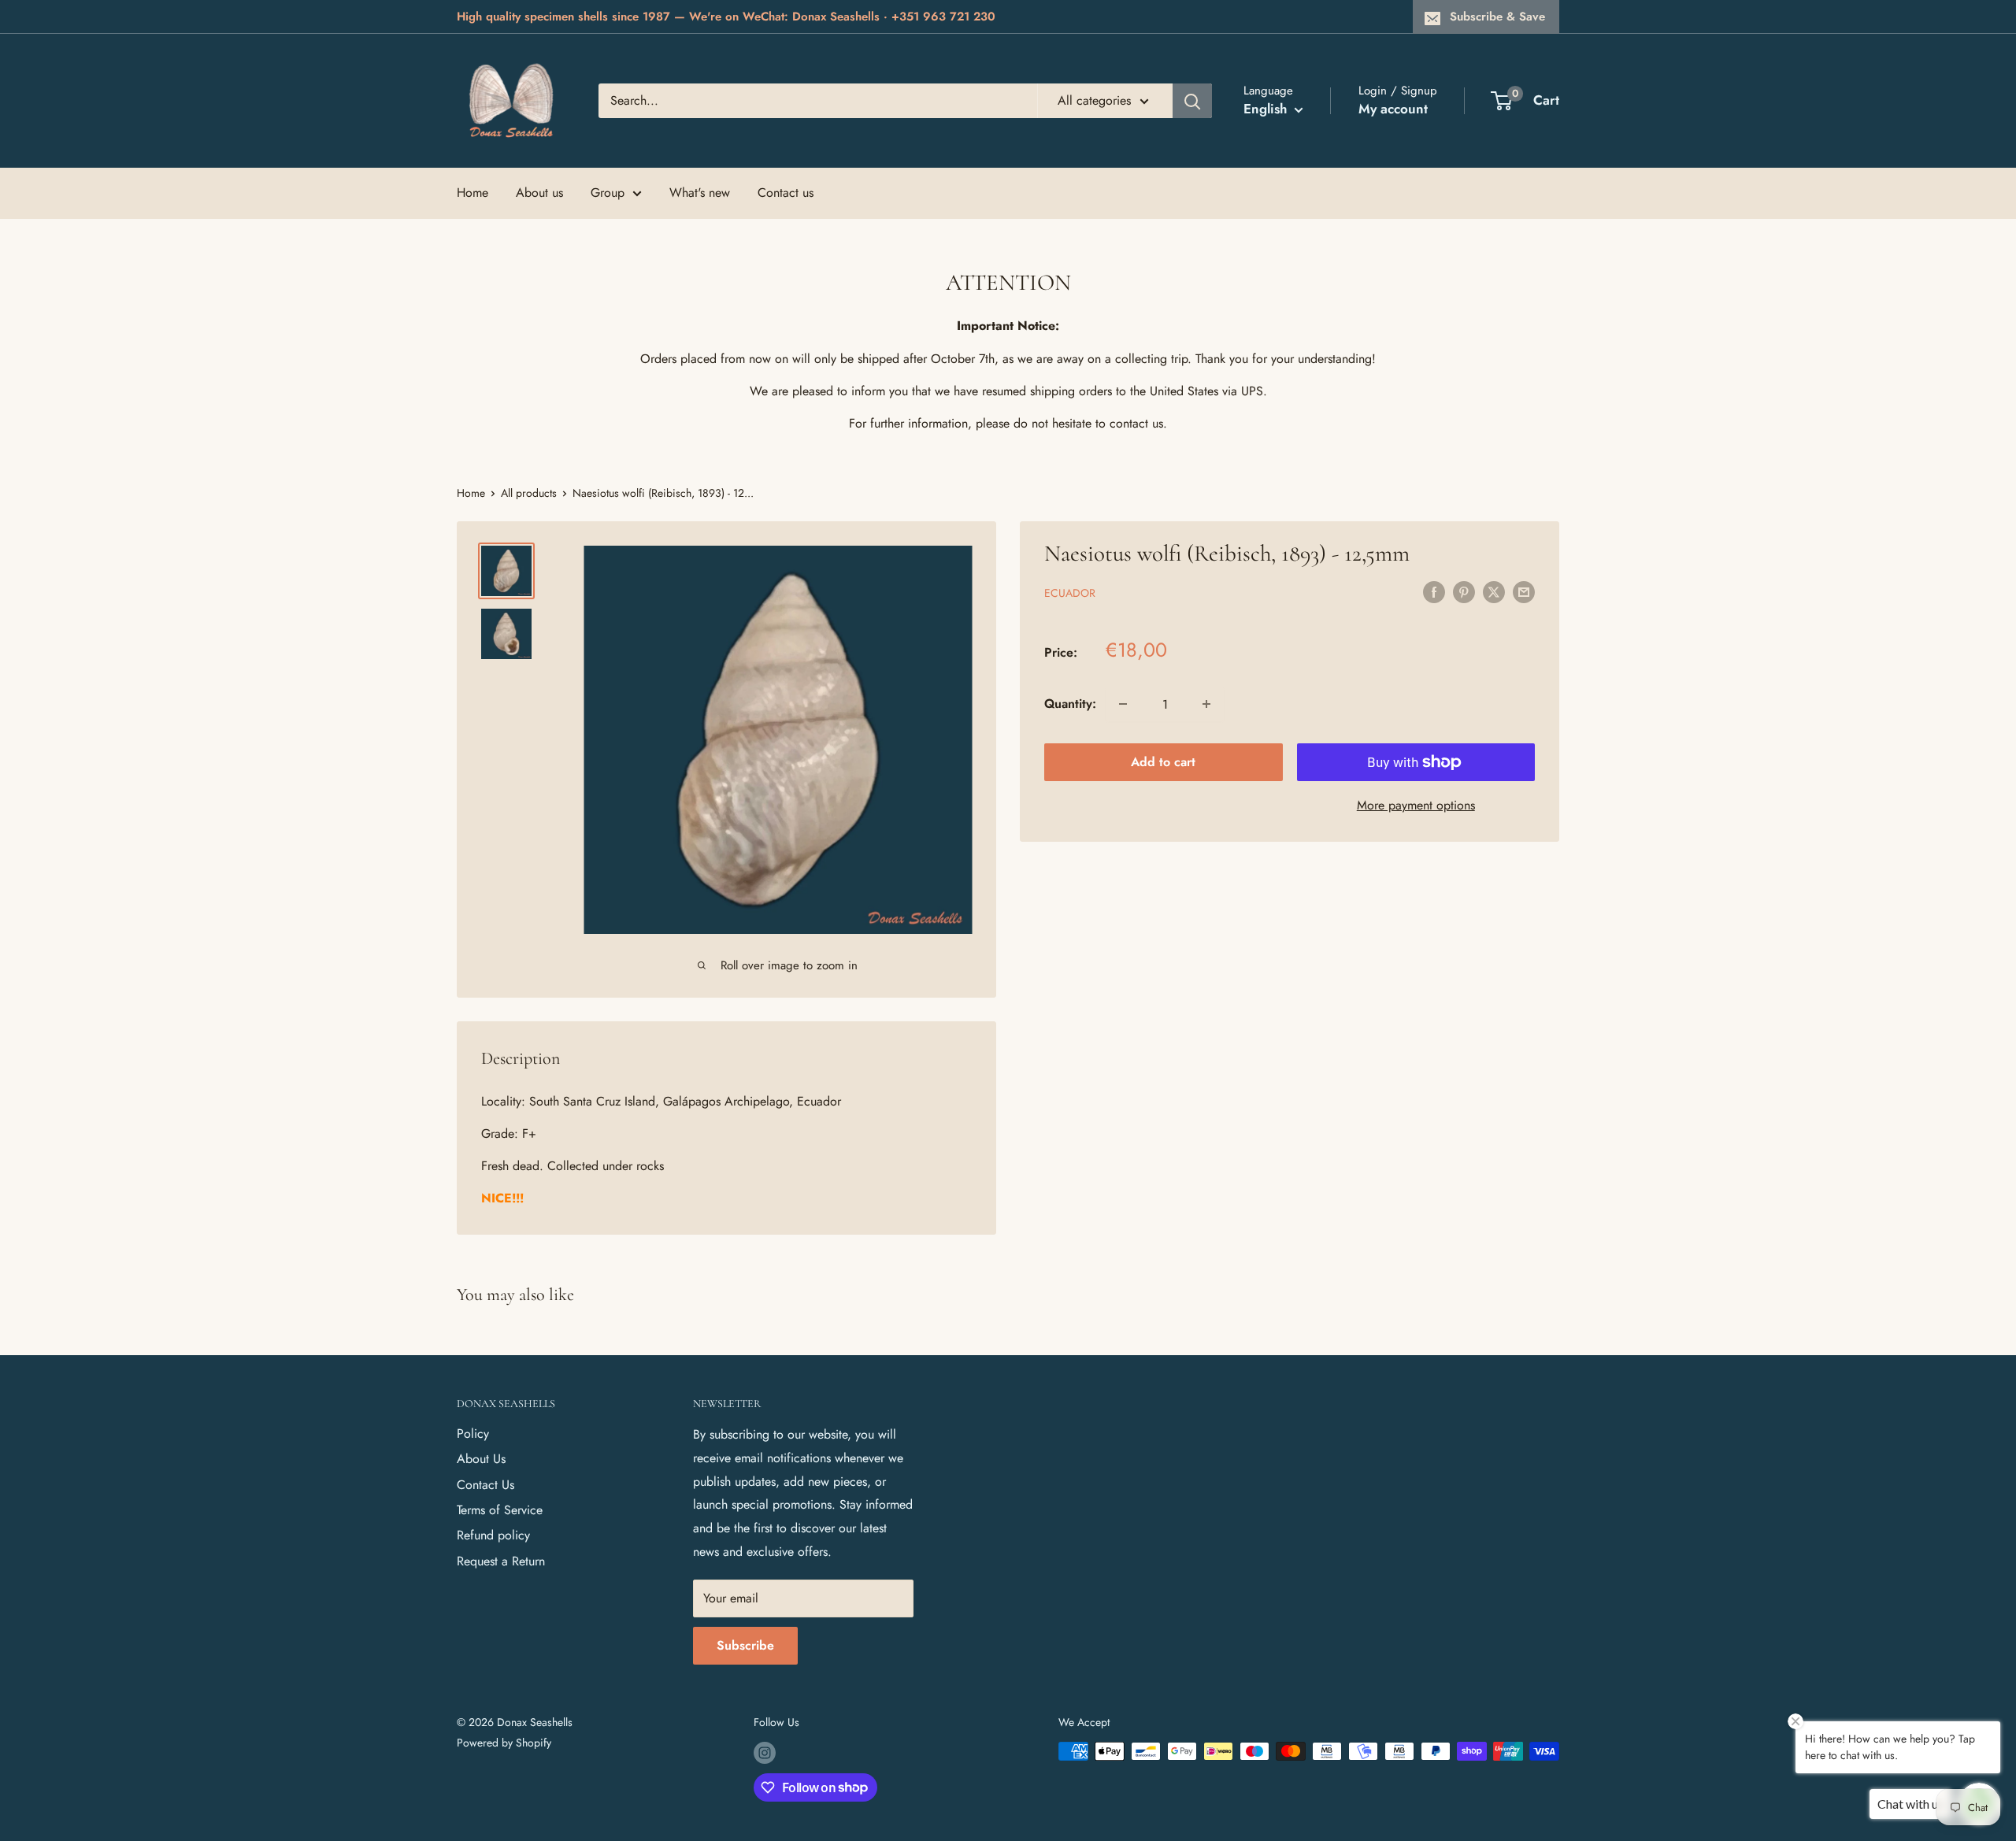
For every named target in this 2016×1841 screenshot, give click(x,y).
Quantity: (1070, 704)
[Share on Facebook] (1434, 591)
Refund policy (493, 1535)
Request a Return (501, 1561)
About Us (481, 1459)
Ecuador (1070, 593)
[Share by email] (1524, 591)
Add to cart (1163, 762)
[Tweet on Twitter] (1494, 591)
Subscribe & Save (1497, 17)
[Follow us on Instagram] (765, 1753)
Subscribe (745, 1645)
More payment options (1416, 805)
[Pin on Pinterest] (1464, 591)
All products (529, 493)
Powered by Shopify (504, 1743)
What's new (700, 193)
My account (1393, 109)
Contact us (786, 193)
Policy (473, 1434)
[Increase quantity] (1206, 704)
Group (608, 193)
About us (539, 193)
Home (472, 193)
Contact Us (485, 1485)
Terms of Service (500, 1510)
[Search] (1192, 101)
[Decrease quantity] (1123, 704)
